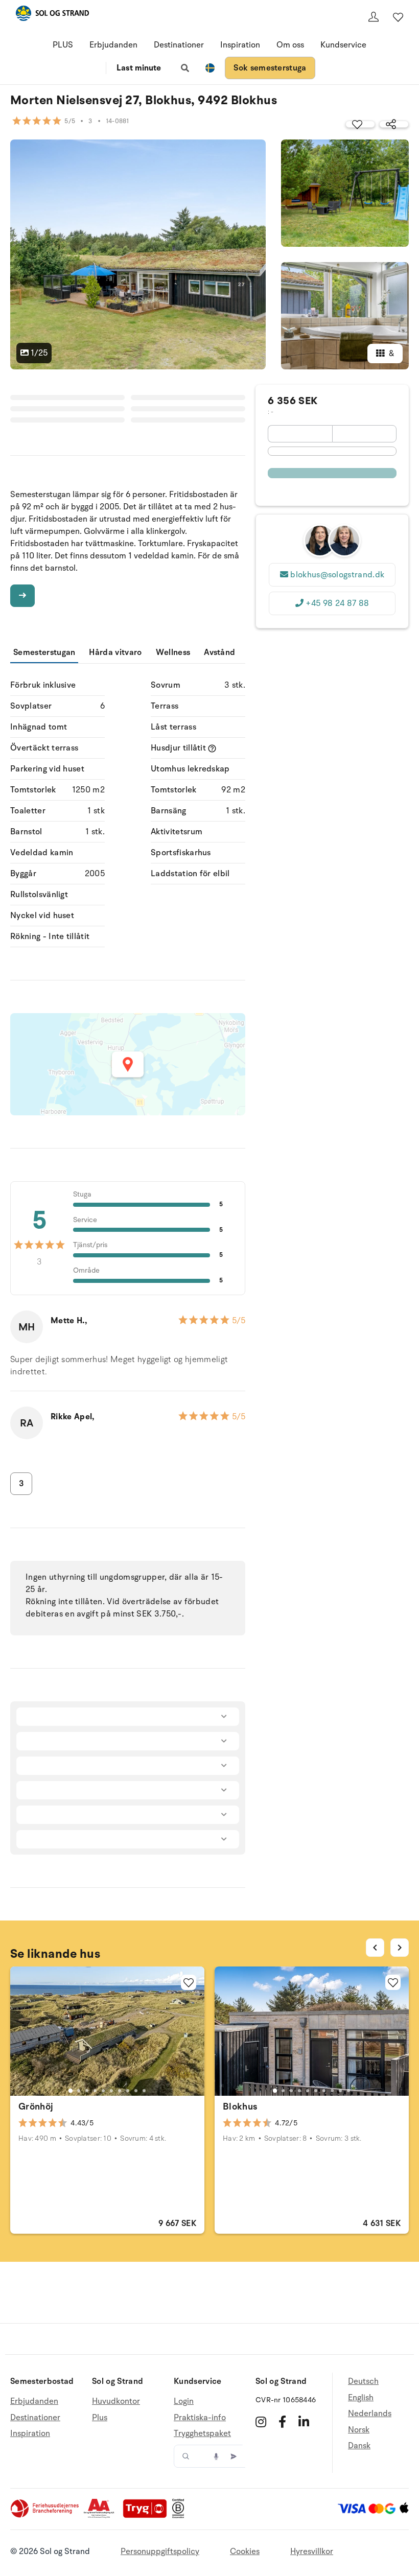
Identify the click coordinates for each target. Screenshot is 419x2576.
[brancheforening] (45, 2516)
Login (184, 2402)
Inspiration (240, 45)
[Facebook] (282, 2422)
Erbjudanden (113, 45)
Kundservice (343, 45)
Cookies (245, 2551)
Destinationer (179, 45)
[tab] (71, 2091)
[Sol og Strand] (52, 15)
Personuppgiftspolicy (160, 2551)
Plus (100, 2418)
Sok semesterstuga (270, 68)
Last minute (139, 68)
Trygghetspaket (202, 2433)
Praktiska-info (200, 2418)
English (361, 2398)
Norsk (359, 2430)
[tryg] (148, 2516)
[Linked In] (304, 2422)
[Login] (374, 17)
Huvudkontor (116, 2402)
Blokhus (240, 2106)
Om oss (290, 45)
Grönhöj (36, 2106)
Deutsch (363, 2382)
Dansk (359, 2446)
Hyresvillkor (312, 2551)
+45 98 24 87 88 (337, 603)
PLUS (63, 45)
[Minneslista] (398, 17)
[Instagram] (261, 2422)
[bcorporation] (181, 2516)
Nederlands (370, 2414)
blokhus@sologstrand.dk (337, 575)
